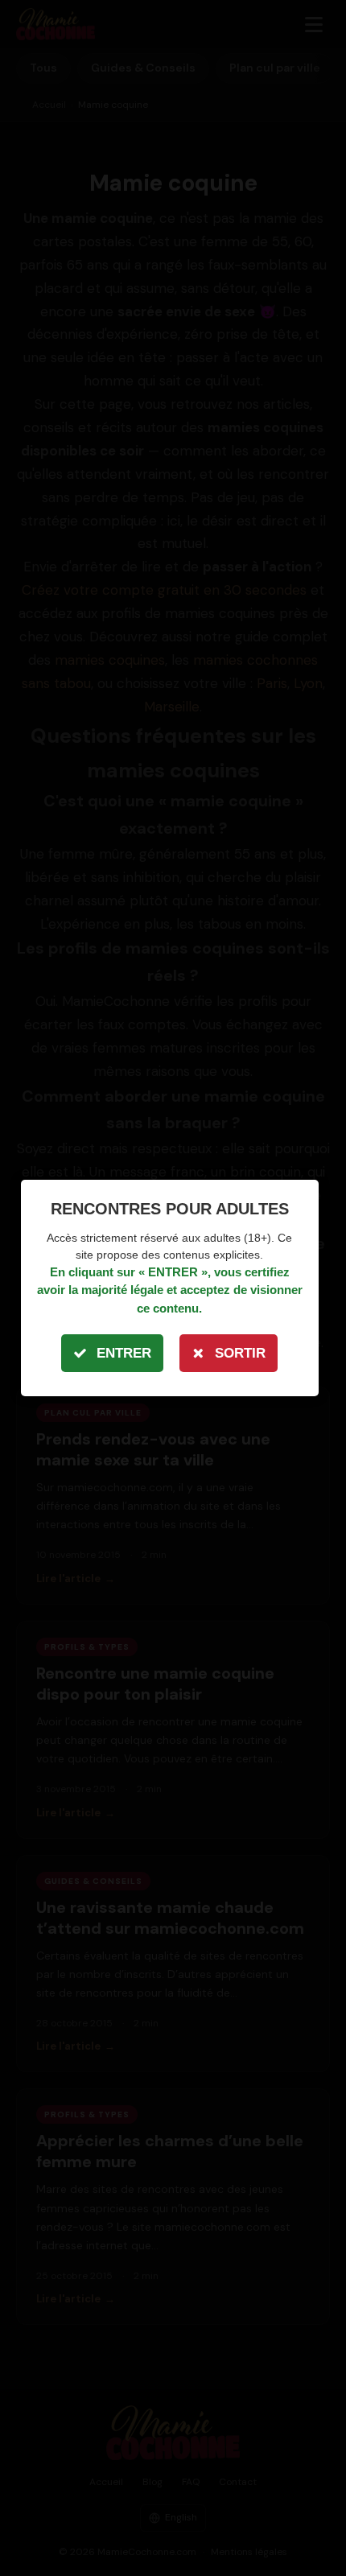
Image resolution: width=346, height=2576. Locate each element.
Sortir (240, 1353)
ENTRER (124, 1353)
